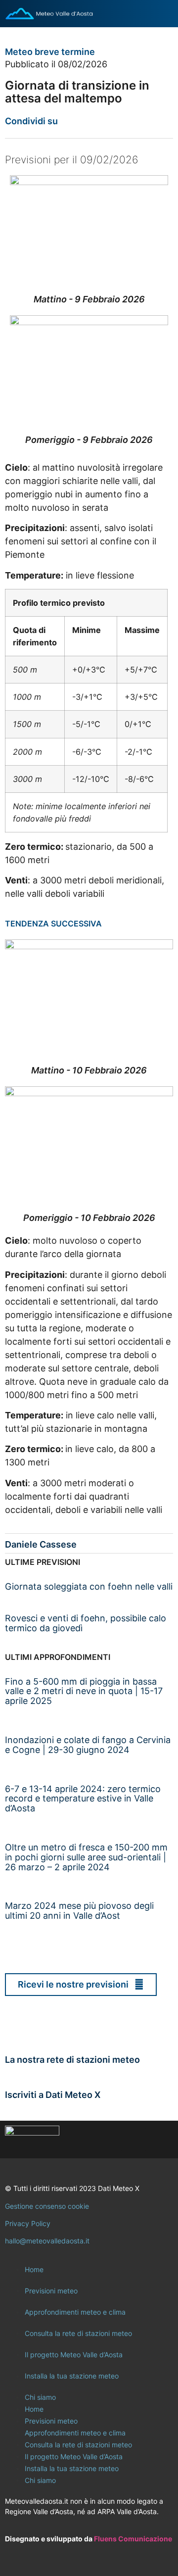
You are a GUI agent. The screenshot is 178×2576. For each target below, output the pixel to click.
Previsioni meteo (51, 2291)
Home (34, 2269)
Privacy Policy (28, 2223)
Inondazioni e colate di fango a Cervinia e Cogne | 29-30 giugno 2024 (88, 1745)
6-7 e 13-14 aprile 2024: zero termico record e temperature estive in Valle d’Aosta (83, 1799)
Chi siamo (40, 2397)
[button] (70, 121)
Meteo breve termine (50, 52)
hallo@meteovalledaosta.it (47, 2241)
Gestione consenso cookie (47, 2206)
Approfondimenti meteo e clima (75, 2312)
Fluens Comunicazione (133, 2539)
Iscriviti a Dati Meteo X (53, 2095)
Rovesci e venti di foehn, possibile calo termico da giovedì (86, 1623)
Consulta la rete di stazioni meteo (78, 2333)
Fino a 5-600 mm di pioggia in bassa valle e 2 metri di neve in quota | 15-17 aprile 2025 (84, 1691)
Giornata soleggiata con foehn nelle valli (89, 1586)
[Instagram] (133, 2139)
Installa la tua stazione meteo (72, 2376)
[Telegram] (161, 2139)
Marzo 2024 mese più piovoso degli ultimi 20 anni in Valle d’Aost (79, 1911)
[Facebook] (106, 2139)
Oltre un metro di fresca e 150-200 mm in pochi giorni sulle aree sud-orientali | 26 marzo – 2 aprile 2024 (86, 1857)
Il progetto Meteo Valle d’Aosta (74, 2355)
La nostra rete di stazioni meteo (72, 2060)
